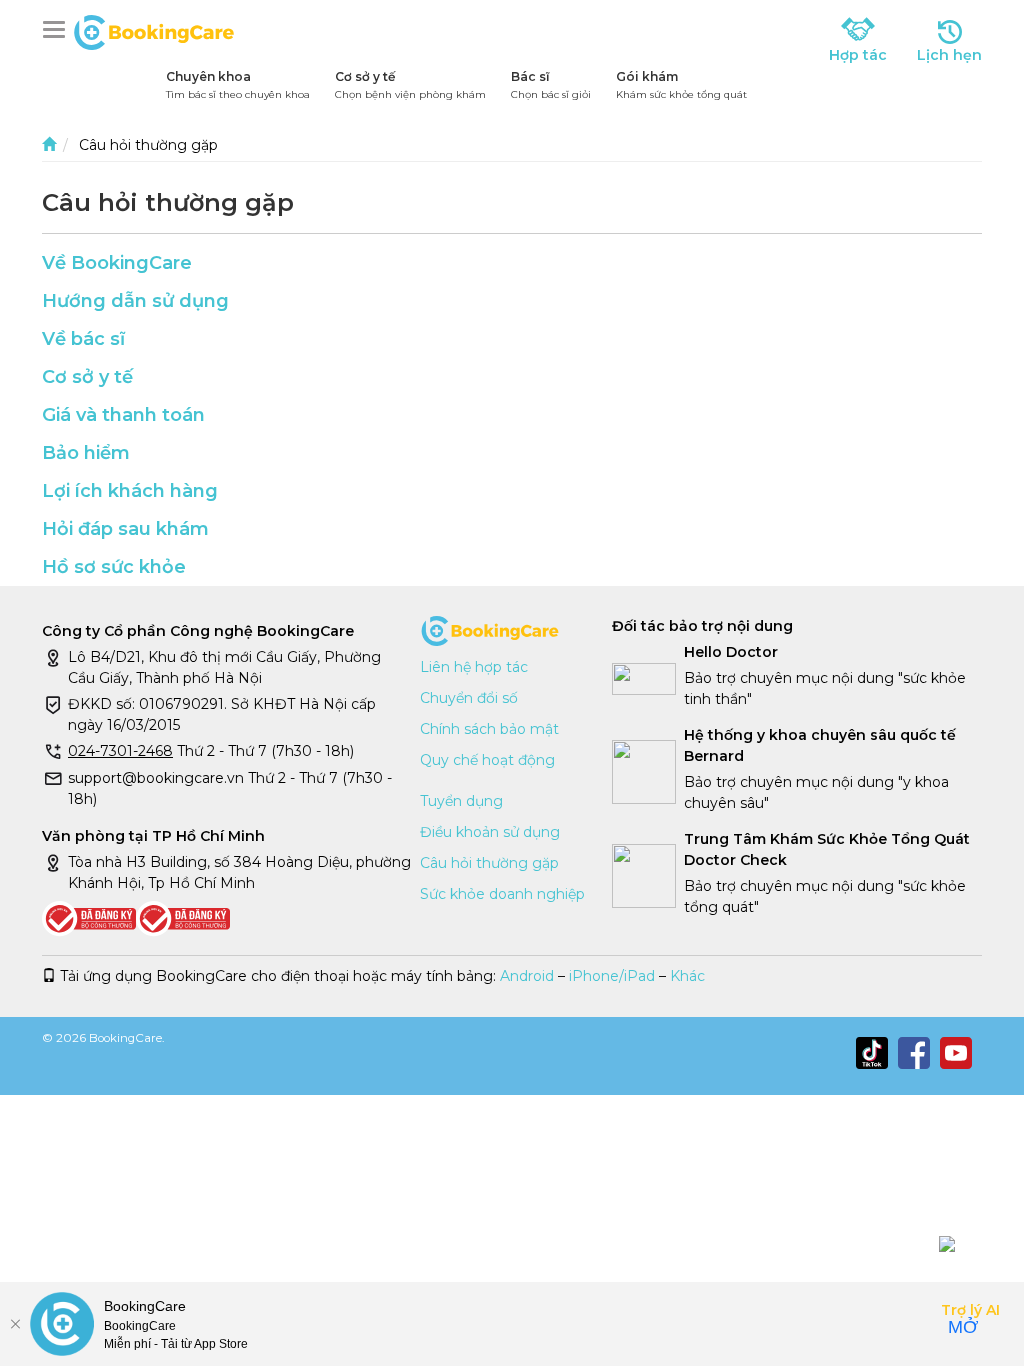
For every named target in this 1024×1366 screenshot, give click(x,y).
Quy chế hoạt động (487, 760)
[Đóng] (15, 1324)
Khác (687, 976)
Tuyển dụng (461, 801)
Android (527, 976)
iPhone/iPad (612, 976)
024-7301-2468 (120, 751)
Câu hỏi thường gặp (489, 863)
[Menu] (58, 29)
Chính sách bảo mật (489, 729)
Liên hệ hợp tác (474, 667)
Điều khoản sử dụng (490, 832)
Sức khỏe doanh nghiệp (502, 894)
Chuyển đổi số (469, 698)
